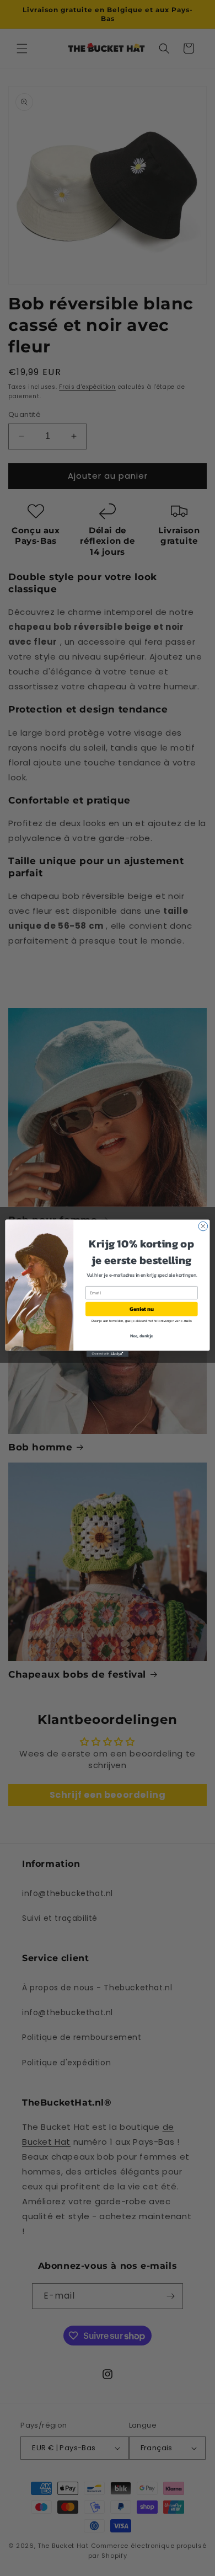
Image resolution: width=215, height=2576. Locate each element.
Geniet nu (141, 1309)
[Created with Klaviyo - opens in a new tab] (108, 1354)
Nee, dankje (142, 1335)
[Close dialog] (203, 1226)
